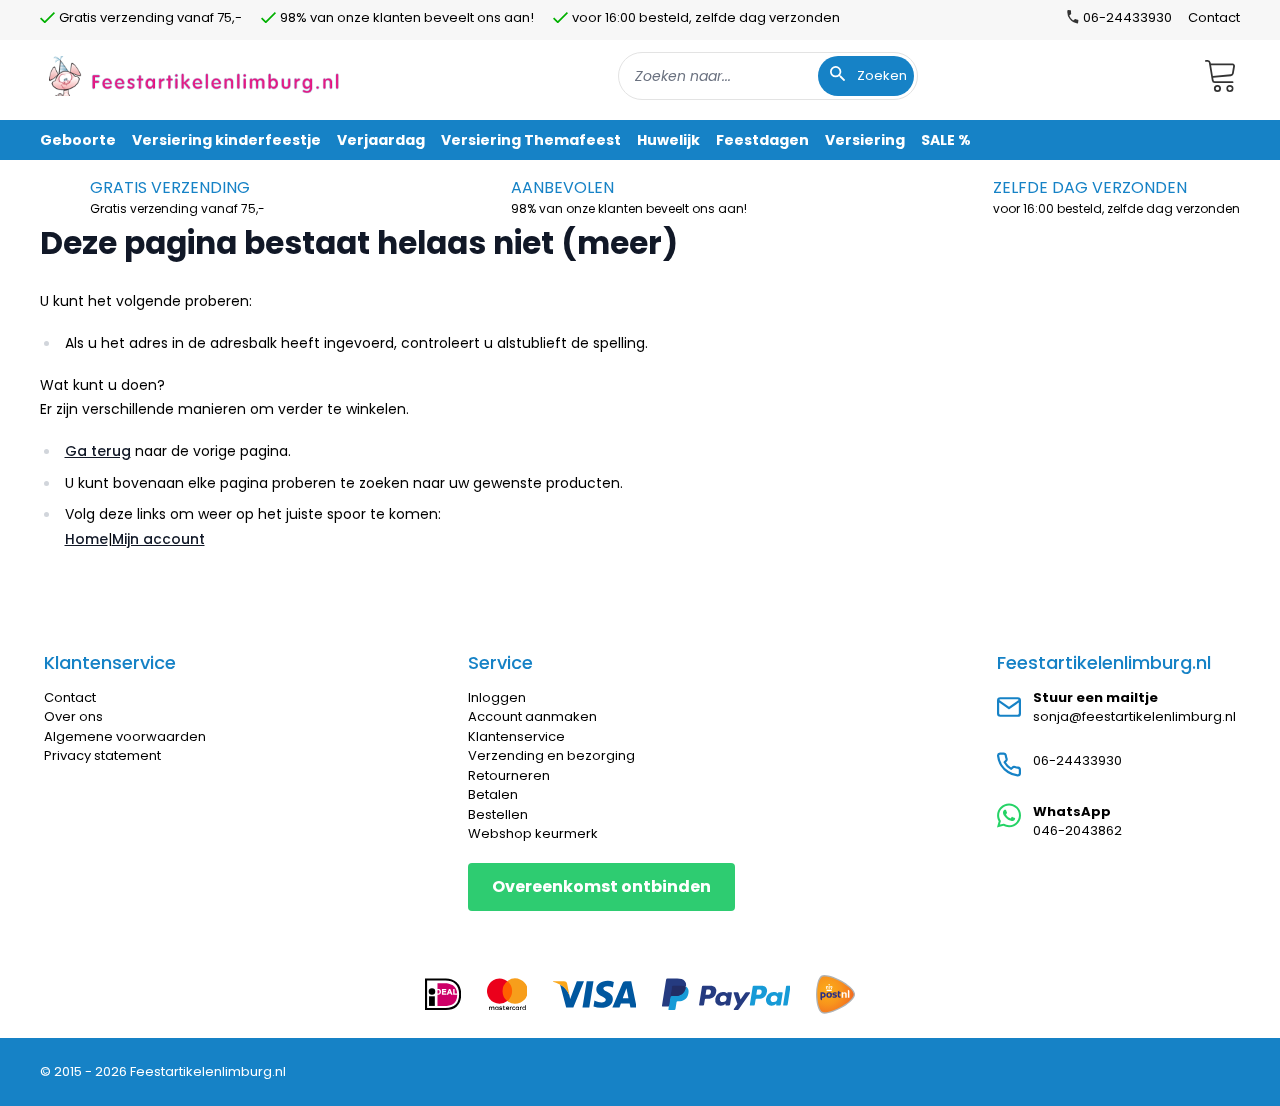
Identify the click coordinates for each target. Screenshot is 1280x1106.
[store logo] (194, 75)
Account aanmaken (532, 716)
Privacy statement (102, 755)
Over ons (73, 716)
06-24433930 (1077, 760)
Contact (1214, 17)
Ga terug (98, 451)
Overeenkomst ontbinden (601, 886)
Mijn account (158, 539)
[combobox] (768, 76)
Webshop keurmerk (533, 833)
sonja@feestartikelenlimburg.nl (1134, 716)
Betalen (493, 794)
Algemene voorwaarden (125, 736)
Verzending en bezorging (551, 755)
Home (86, 539)
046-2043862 (1077, 830)
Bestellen (498, 814)
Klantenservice (516, 736)
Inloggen (497, 697)
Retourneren (509, 775)
